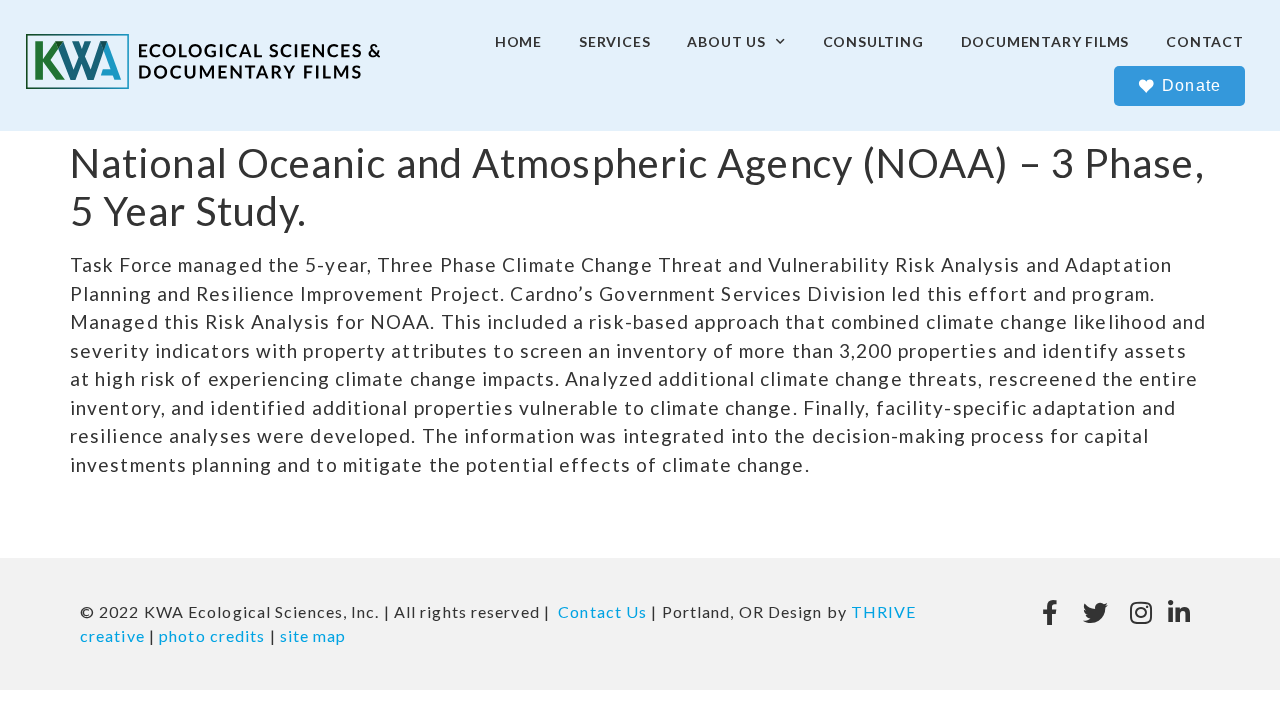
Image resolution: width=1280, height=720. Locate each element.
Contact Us (602, 611)
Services (614, 41)
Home (518, 41)
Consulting (873, 41)
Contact (1205, 41)
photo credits (212, 635)
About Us (726, 41)
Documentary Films (1045, 41)
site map (313, 635)
